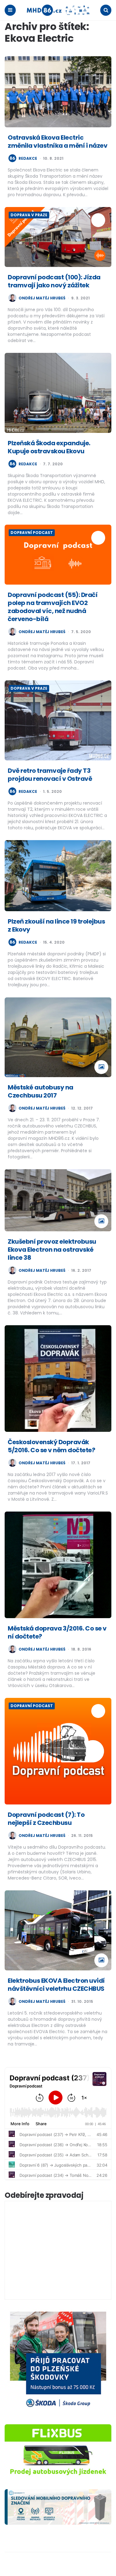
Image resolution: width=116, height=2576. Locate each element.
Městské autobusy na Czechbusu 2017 (41, 1091)
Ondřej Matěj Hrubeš (42, 298)
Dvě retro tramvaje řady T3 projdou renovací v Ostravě (50, 775)
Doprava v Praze (29, 215)
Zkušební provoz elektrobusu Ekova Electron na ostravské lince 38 (52, 1250)
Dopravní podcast (32, 533)
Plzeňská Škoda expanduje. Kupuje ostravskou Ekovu (49, 447)
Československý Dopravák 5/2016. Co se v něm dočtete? (51, 1446)
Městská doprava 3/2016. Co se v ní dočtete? (57, 1632)
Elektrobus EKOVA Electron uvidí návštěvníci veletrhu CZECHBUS (56, 1985)
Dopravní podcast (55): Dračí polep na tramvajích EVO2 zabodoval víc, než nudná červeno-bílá (53, 607)
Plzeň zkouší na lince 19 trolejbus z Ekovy (56, 925)
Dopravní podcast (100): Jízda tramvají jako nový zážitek (54, 281)
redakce (28, 159)
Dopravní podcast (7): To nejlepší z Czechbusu (46, 1819)
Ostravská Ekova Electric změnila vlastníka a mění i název (58, 142)
